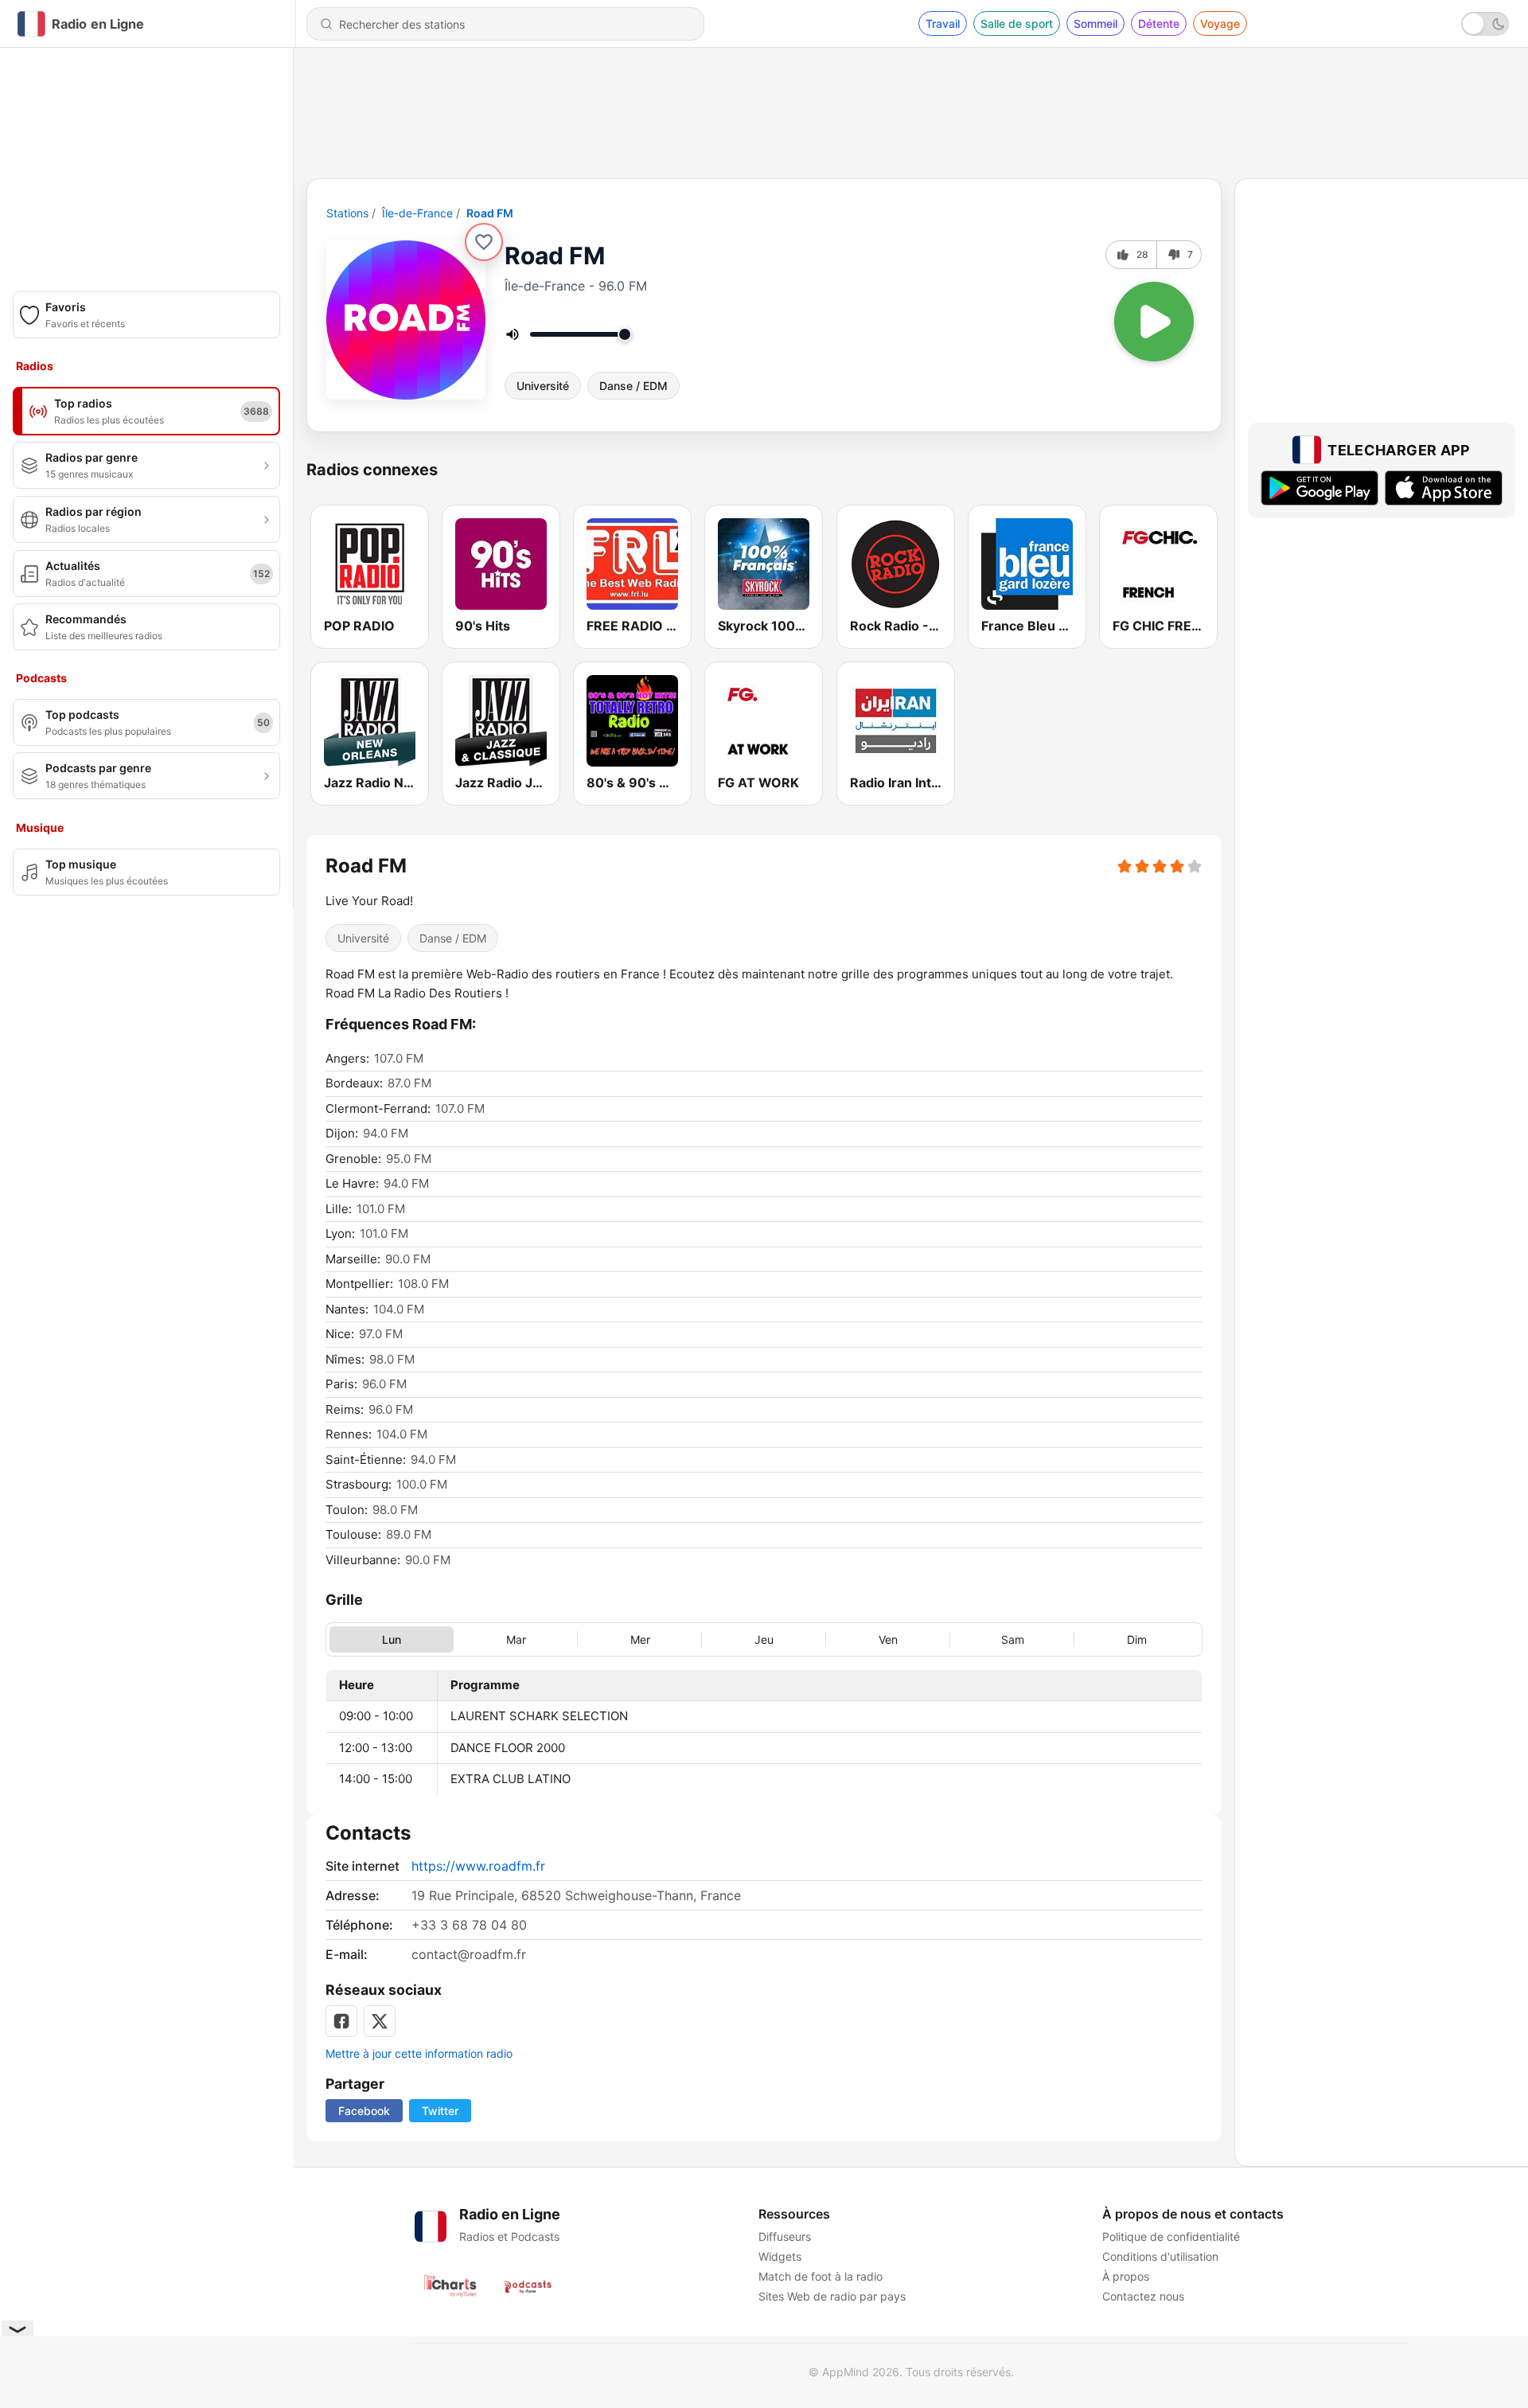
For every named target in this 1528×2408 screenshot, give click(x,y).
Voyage (1220, 23)
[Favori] (484, 242)
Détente (1159, 23)
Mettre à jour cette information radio (419, 2053)
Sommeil (1095, 23)
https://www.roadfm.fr (478, 1866)
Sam (1013, 1639)
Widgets (780, 2256)
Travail (943, 23)
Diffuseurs (785, 2236)
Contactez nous (1143, 2296)
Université (543, 386)
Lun (392, 1639)
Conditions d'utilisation (1160, 2256)
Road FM (490, 213)
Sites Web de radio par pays (832, 2296)
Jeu (764, 1639)
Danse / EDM (633, 386)
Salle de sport (1017, 23)
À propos (1126, 2276)
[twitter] (380, 2021)
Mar (516, 1639)
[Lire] (1154, 322)
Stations (347, 213)
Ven (888, 1639)
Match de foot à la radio (821, 2276)
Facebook (364, 2111)
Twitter (440, 2111)
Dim (1137, 1639)
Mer (640, 1639)
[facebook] (341, 2021)
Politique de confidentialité (1171, 2236)
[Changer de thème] (1485, 24)
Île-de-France (417, 213)
